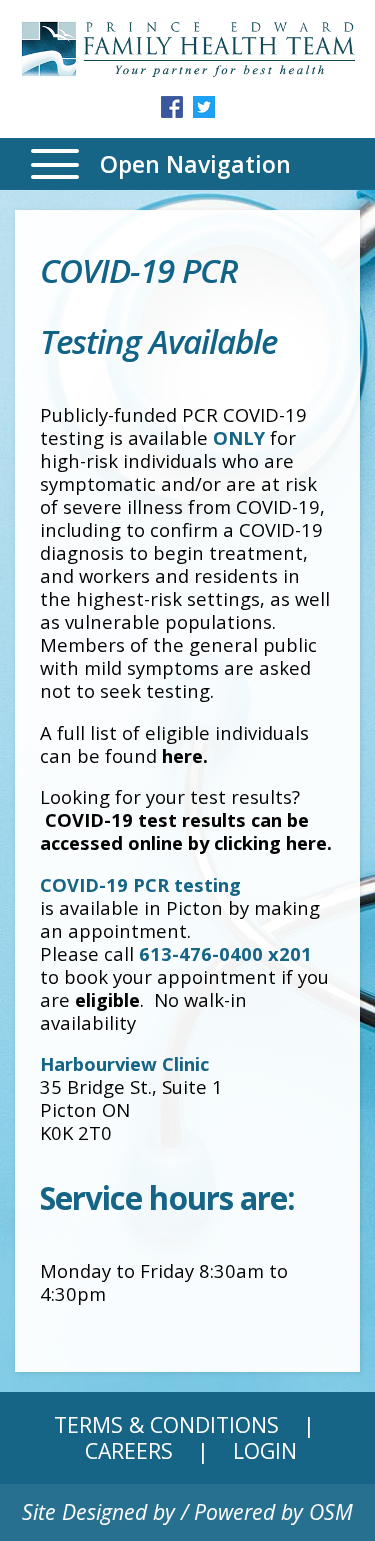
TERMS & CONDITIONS (166, 1424)
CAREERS (129, 1450)
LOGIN (265, 1450)
